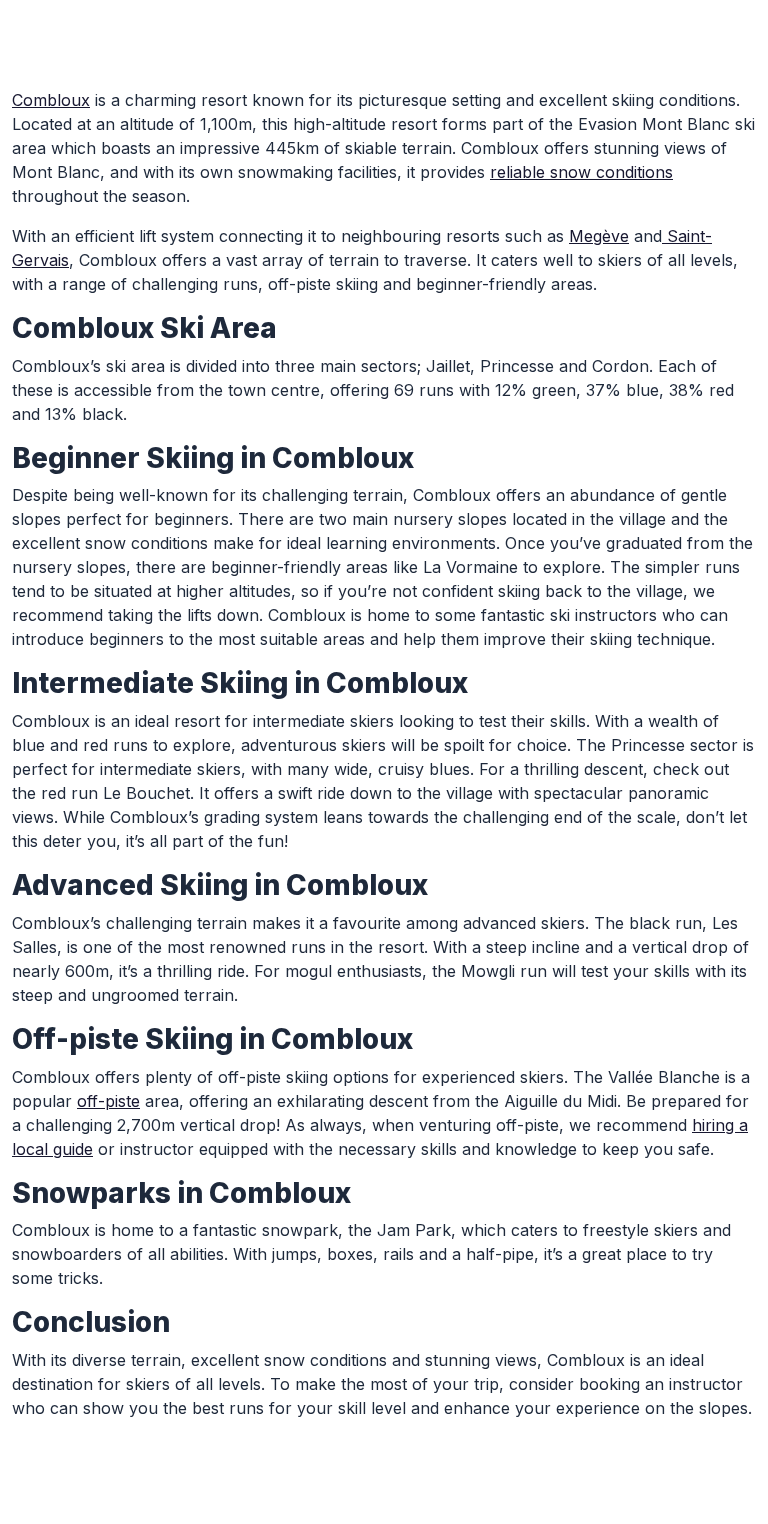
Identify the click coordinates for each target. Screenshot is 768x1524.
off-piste (108, 1101)
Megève (599, 236)
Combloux (51, 100)
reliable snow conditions (581, 172)
